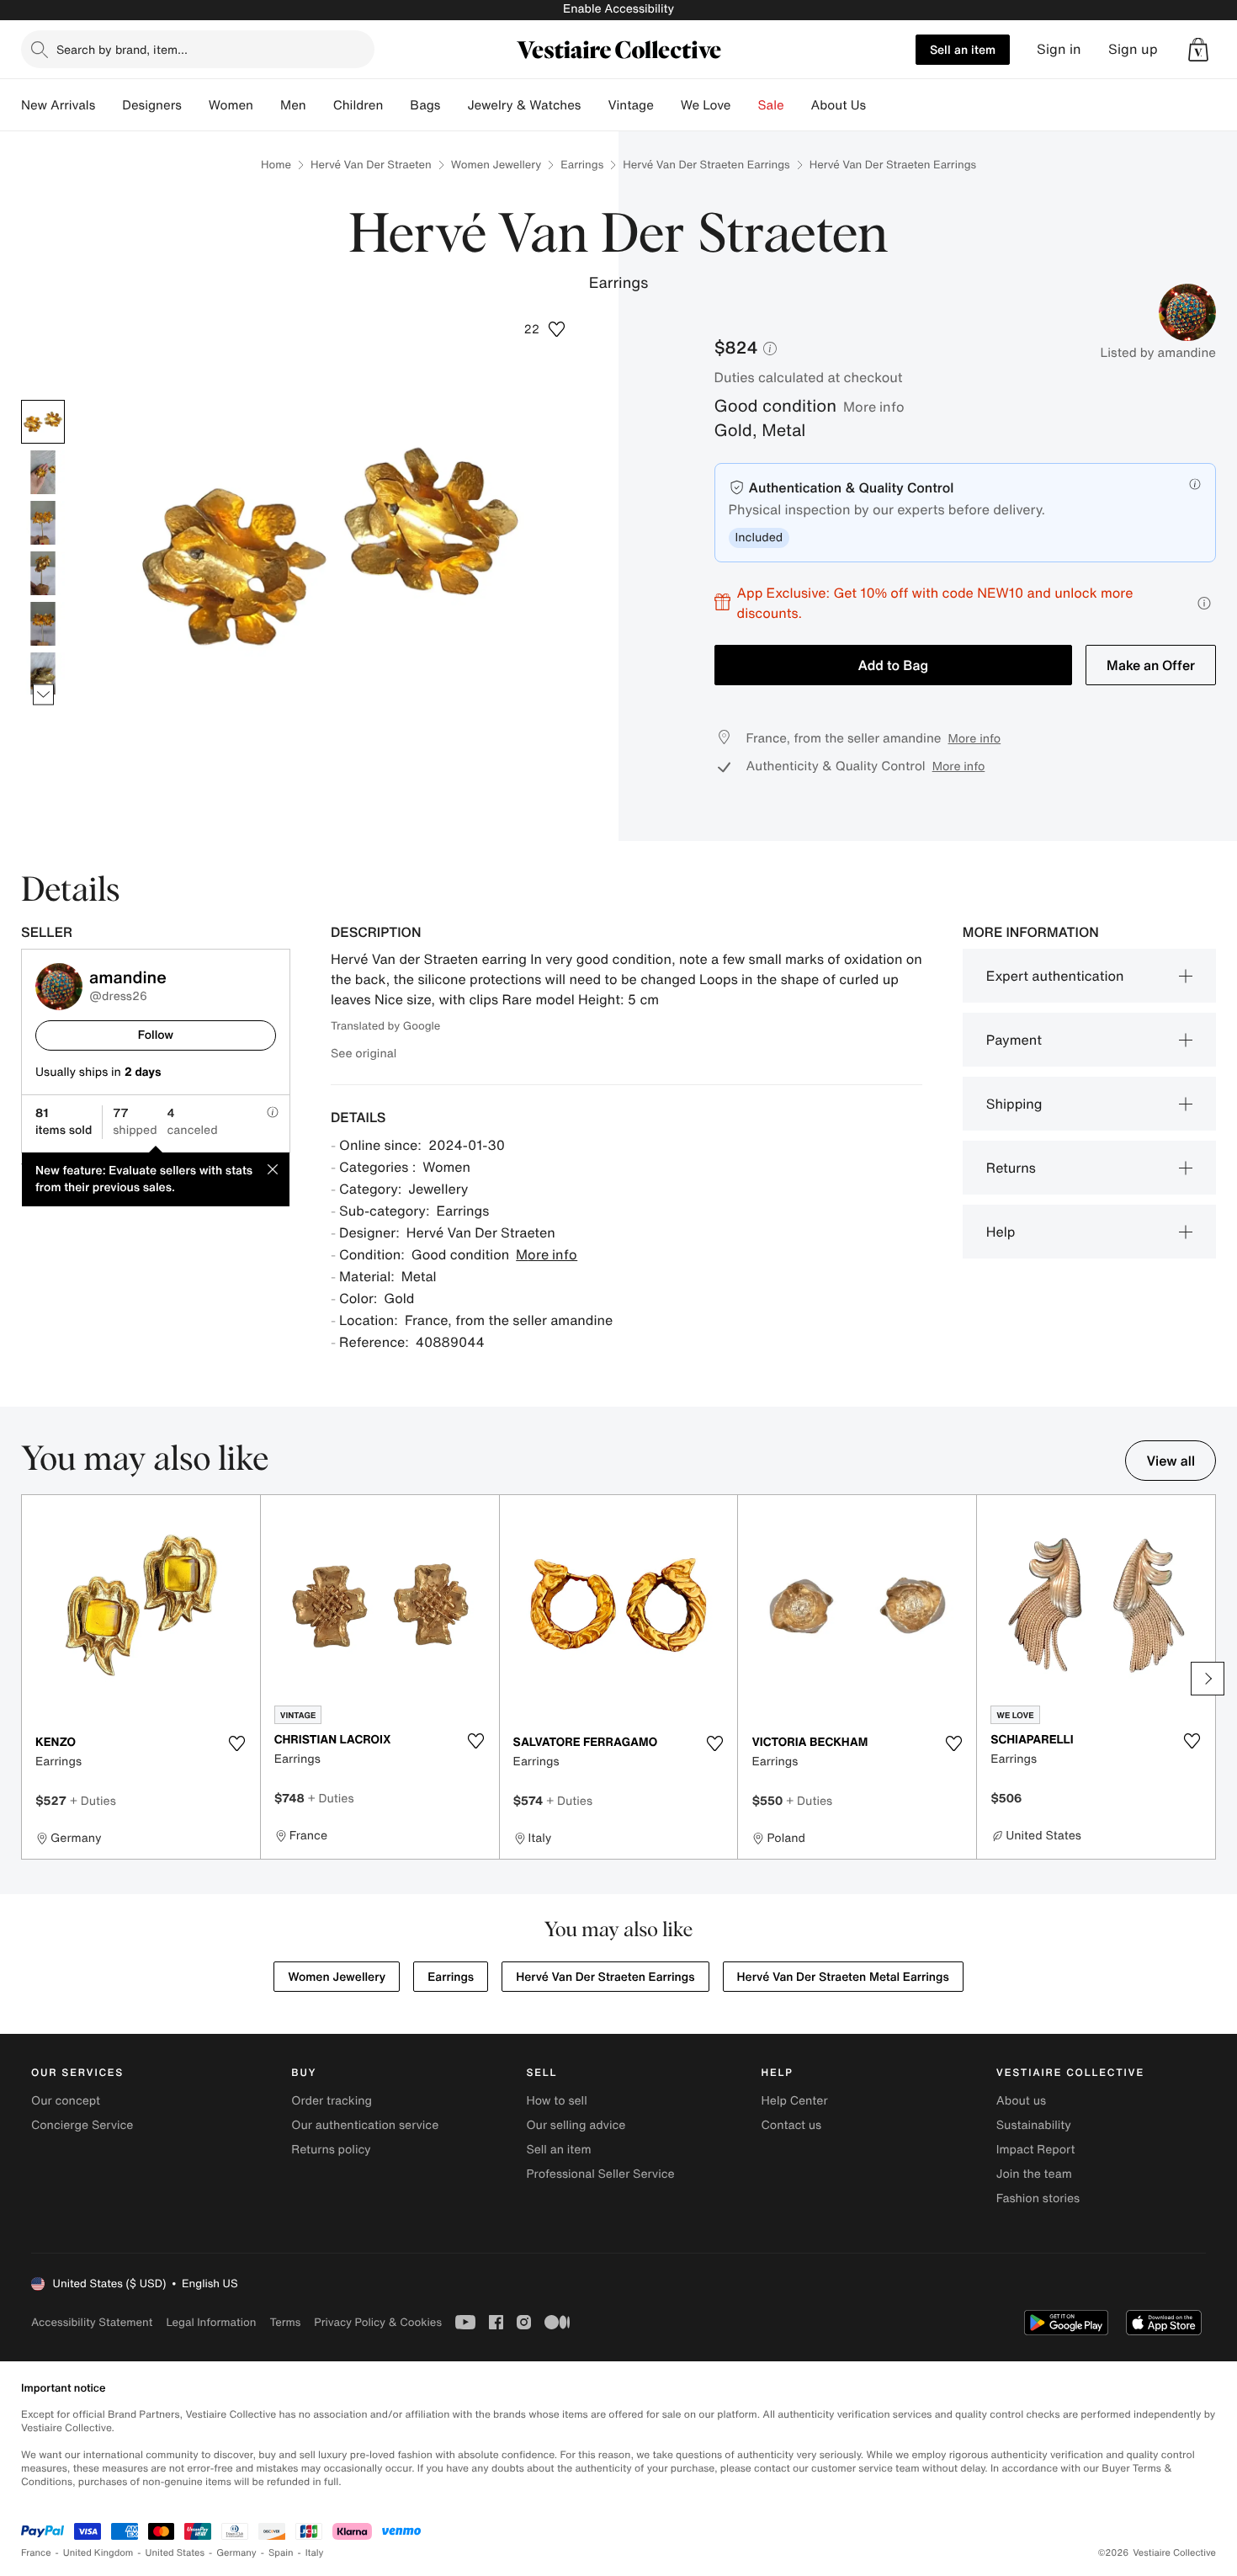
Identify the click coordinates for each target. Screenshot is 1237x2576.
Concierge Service (82, 2125)
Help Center (795, 2101)
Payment (1014, 1040)
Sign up (1133, 49)
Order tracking (332, 2101)
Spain (281, 2553)
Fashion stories (1038, 2198)
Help (1001, 1232)
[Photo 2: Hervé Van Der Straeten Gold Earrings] (43, 472)
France (36, 2553)
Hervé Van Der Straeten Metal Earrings (843, 1977)
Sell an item (963, 49)
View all (1171, 1461)
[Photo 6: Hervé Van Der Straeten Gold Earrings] (43, 674)
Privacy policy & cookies (378, 2322)
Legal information (211, 2322)
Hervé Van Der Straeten (371, 165)
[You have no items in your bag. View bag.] (1198, 50)
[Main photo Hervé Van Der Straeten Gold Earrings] (43, 422)
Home (276, 165)
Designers (152, 105)
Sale (771, 105)
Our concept (66, 2101)
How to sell (556, 2101)
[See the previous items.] (43, 399)
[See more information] (1204, 603)
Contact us (792, 2125)
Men (293, 105)
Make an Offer (1151, 665)
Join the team (1034, 2174)
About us (1021, 2101)
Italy (315, 2553)
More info (874, 407)
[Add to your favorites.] (237, 1743)
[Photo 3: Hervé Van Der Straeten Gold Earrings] (43, 523)
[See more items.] (43, 694)
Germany (236, 2553)
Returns (1011, 1168)
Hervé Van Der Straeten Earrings (706, 165)
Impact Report (1036, 2150)
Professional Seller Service (600, 2174)
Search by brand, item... (122, 49)
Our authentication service (365, 2125)
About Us (839, 105)
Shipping (1014, 1104)
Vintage (630, 105)
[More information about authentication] (1195, 484)
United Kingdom (98, 2553)
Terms (285, 2322)
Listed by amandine (1158, 353)
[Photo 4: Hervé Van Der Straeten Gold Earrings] (43, 573)
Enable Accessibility (618, 9)
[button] (1198, 50)
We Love (706, 105)
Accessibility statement (92, 2322)
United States (175, 2553)
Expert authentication (1055, 976)
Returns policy (331, 2150)
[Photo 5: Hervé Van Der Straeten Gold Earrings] (43, 624)
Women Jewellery (496, 165)
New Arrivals (58, 105)
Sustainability (1034, 2125)
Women (231, 105)
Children (358, 105)
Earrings (582, 165)
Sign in (1059, 49)
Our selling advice (576, 2125)
